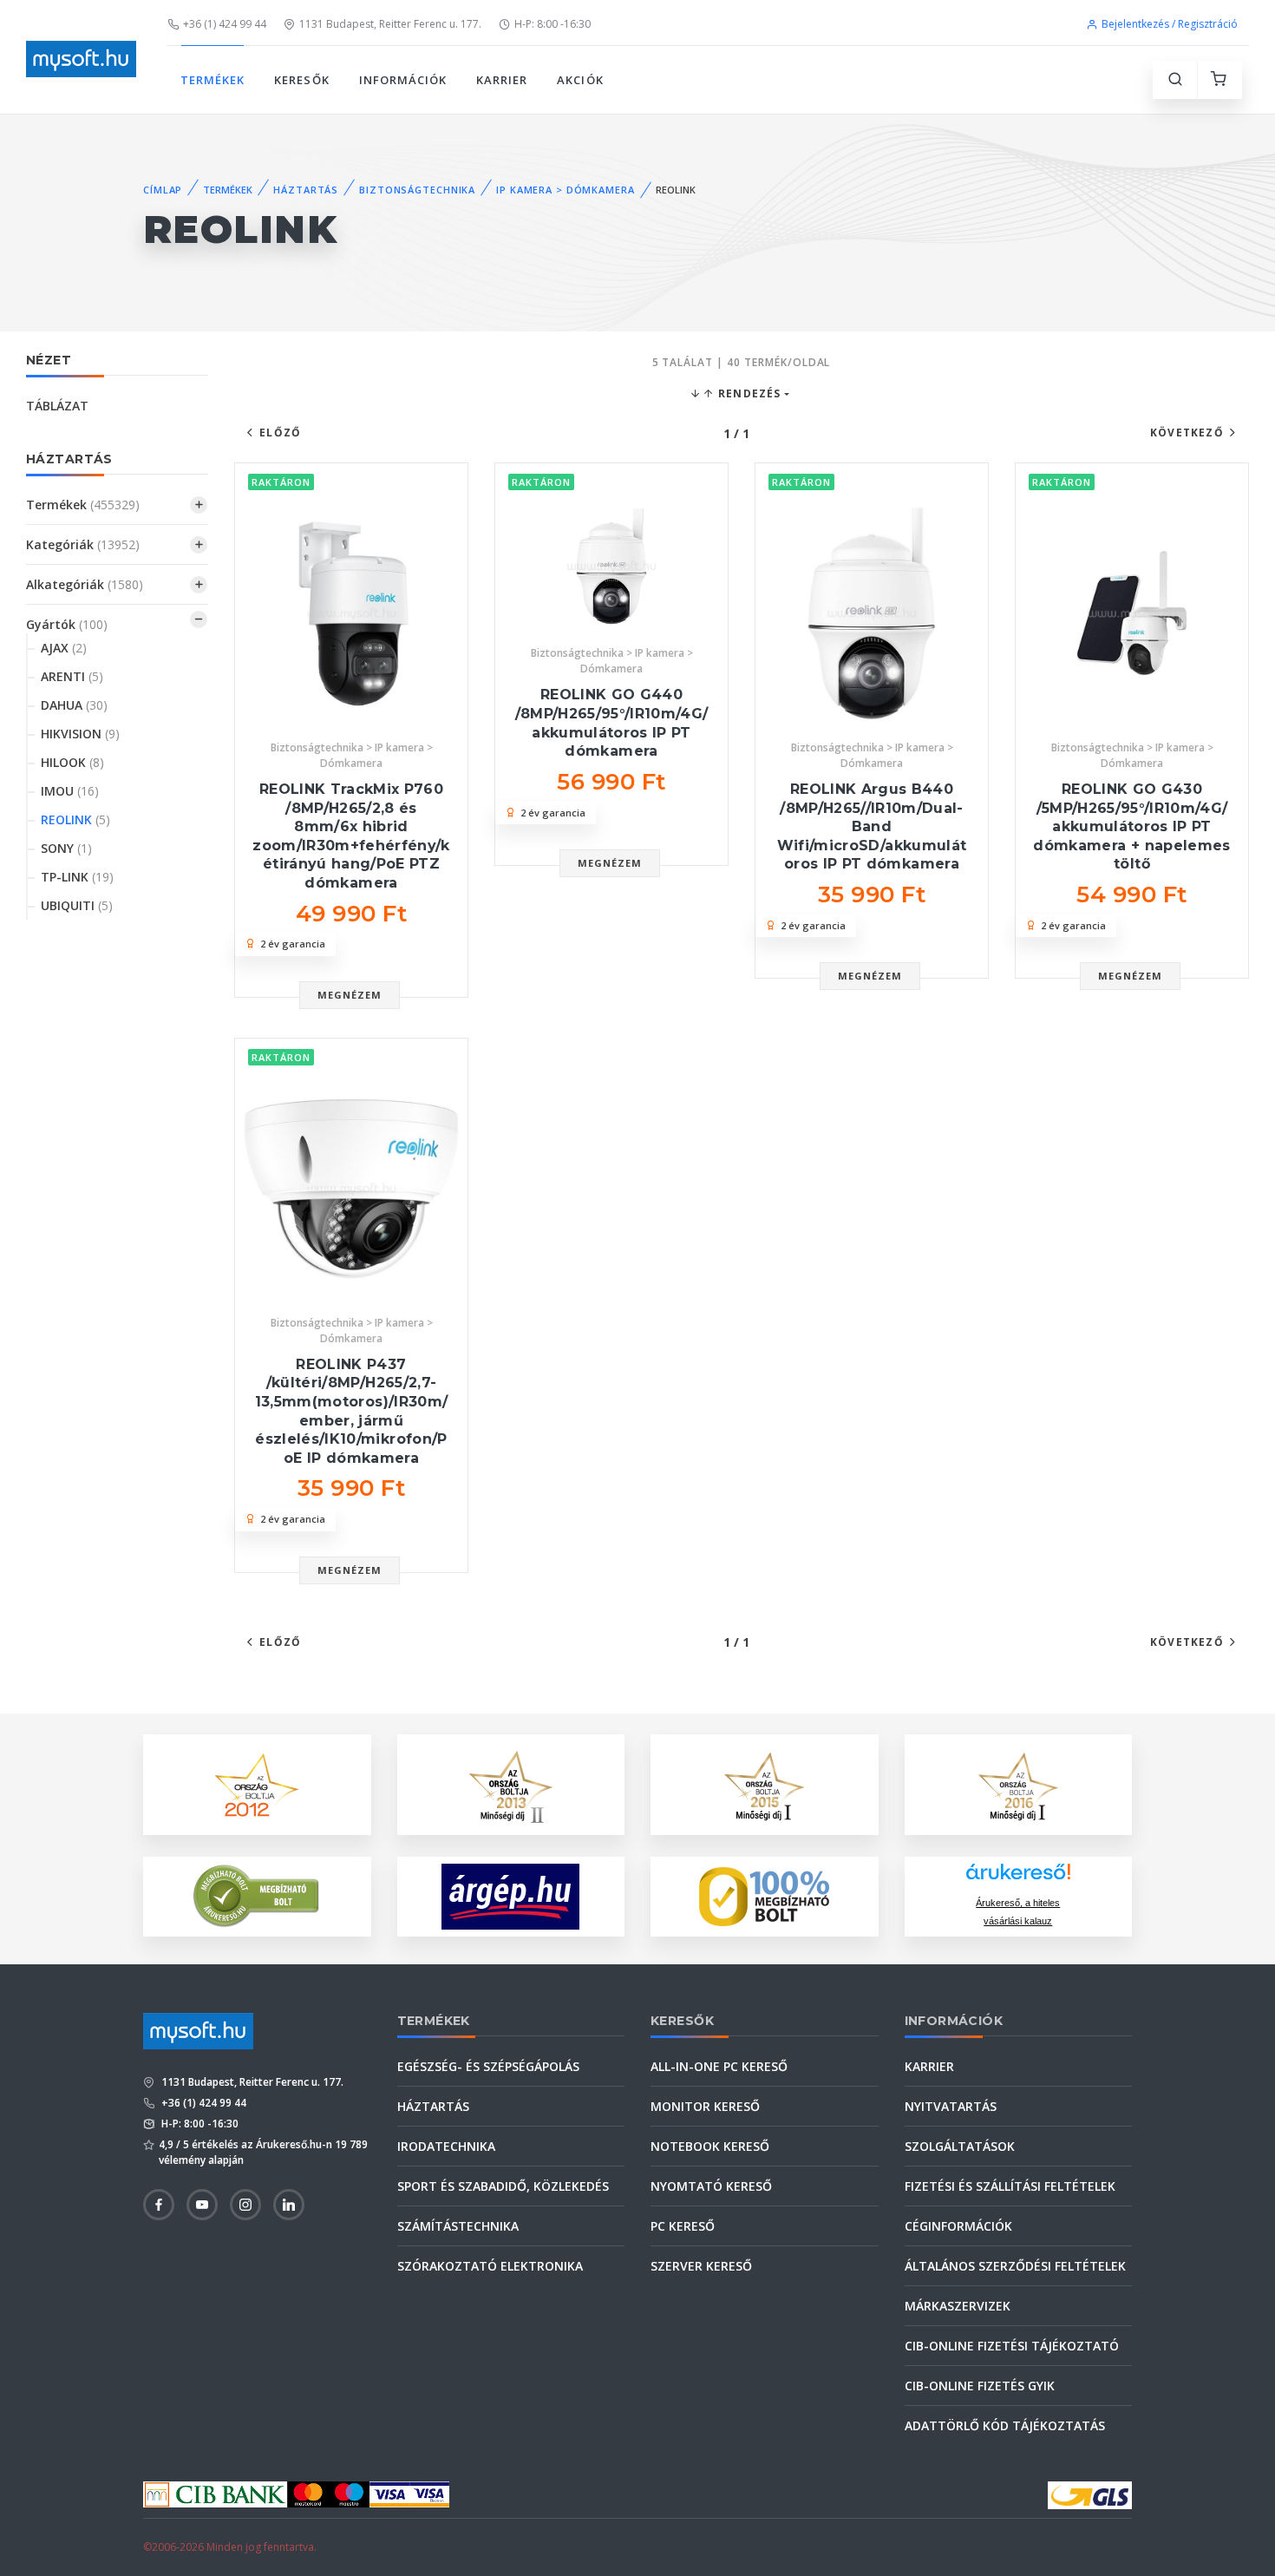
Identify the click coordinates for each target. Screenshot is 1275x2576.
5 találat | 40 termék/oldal (742, 362)
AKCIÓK (580, 80)
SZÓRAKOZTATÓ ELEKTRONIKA (490, 2266)
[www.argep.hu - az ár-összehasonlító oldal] (510, 1897)
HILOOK (72, 762)
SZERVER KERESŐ (701, 2266)
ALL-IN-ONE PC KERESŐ (719, 2066)
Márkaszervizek (958, 2306)
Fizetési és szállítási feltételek (1010, 2186)
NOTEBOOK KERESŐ (710, 2146)
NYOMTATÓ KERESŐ (711, 2186)
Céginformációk (958, 2226)
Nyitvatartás (951, 2106)
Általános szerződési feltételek (1015, 2266)
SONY (66, 848)
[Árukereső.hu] (1018, 1878)
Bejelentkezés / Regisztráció (1170, 24)
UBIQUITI (77, 905)
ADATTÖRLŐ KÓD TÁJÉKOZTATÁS (1005, 2425)
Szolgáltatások (960, 2146)
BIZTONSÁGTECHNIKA (417, 190)
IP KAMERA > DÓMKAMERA (565, 190)
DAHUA (74, 705)
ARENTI (72, 676)
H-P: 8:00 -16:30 (552, 24)
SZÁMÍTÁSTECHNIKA (458, 2226)
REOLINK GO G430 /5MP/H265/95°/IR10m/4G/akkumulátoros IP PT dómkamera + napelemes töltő (1131, 826)
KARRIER (502, 80)
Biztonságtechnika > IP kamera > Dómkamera (352, 755)
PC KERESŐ (683, 2226)
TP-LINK (77, 877)
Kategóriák (83, 544)
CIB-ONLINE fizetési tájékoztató (1012, 2346)
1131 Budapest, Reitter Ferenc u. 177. (390, 24)
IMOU (70, 791)
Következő (1187, 433)
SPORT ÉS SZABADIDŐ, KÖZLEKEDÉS (503, 2186)
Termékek (83, 505)
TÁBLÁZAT (57, 406)
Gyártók (67, 624)
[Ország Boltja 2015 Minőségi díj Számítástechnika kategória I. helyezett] (764, 1783)
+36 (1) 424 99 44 (225, 24)
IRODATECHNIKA (446, 2146)
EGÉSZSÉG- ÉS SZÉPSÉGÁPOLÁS (488, 2066)
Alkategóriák (85, 584)
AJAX (64, 648)
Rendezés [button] (748, 393)
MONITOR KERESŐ (705, 2106)
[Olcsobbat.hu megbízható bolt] (764, 1897)
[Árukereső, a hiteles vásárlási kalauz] (257, 1894)
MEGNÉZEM (350, 995)
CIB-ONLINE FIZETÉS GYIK (980, 2386)
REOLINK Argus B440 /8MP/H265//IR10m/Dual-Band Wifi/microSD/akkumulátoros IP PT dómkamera (872, 826)
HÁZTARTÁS (306, 190)
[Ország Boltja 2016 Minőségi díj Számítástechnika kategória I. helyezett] (1018, 1783)
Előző (280, 433)
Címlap (163, 190)
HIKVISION (80, 734)
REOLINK (75, 819)
